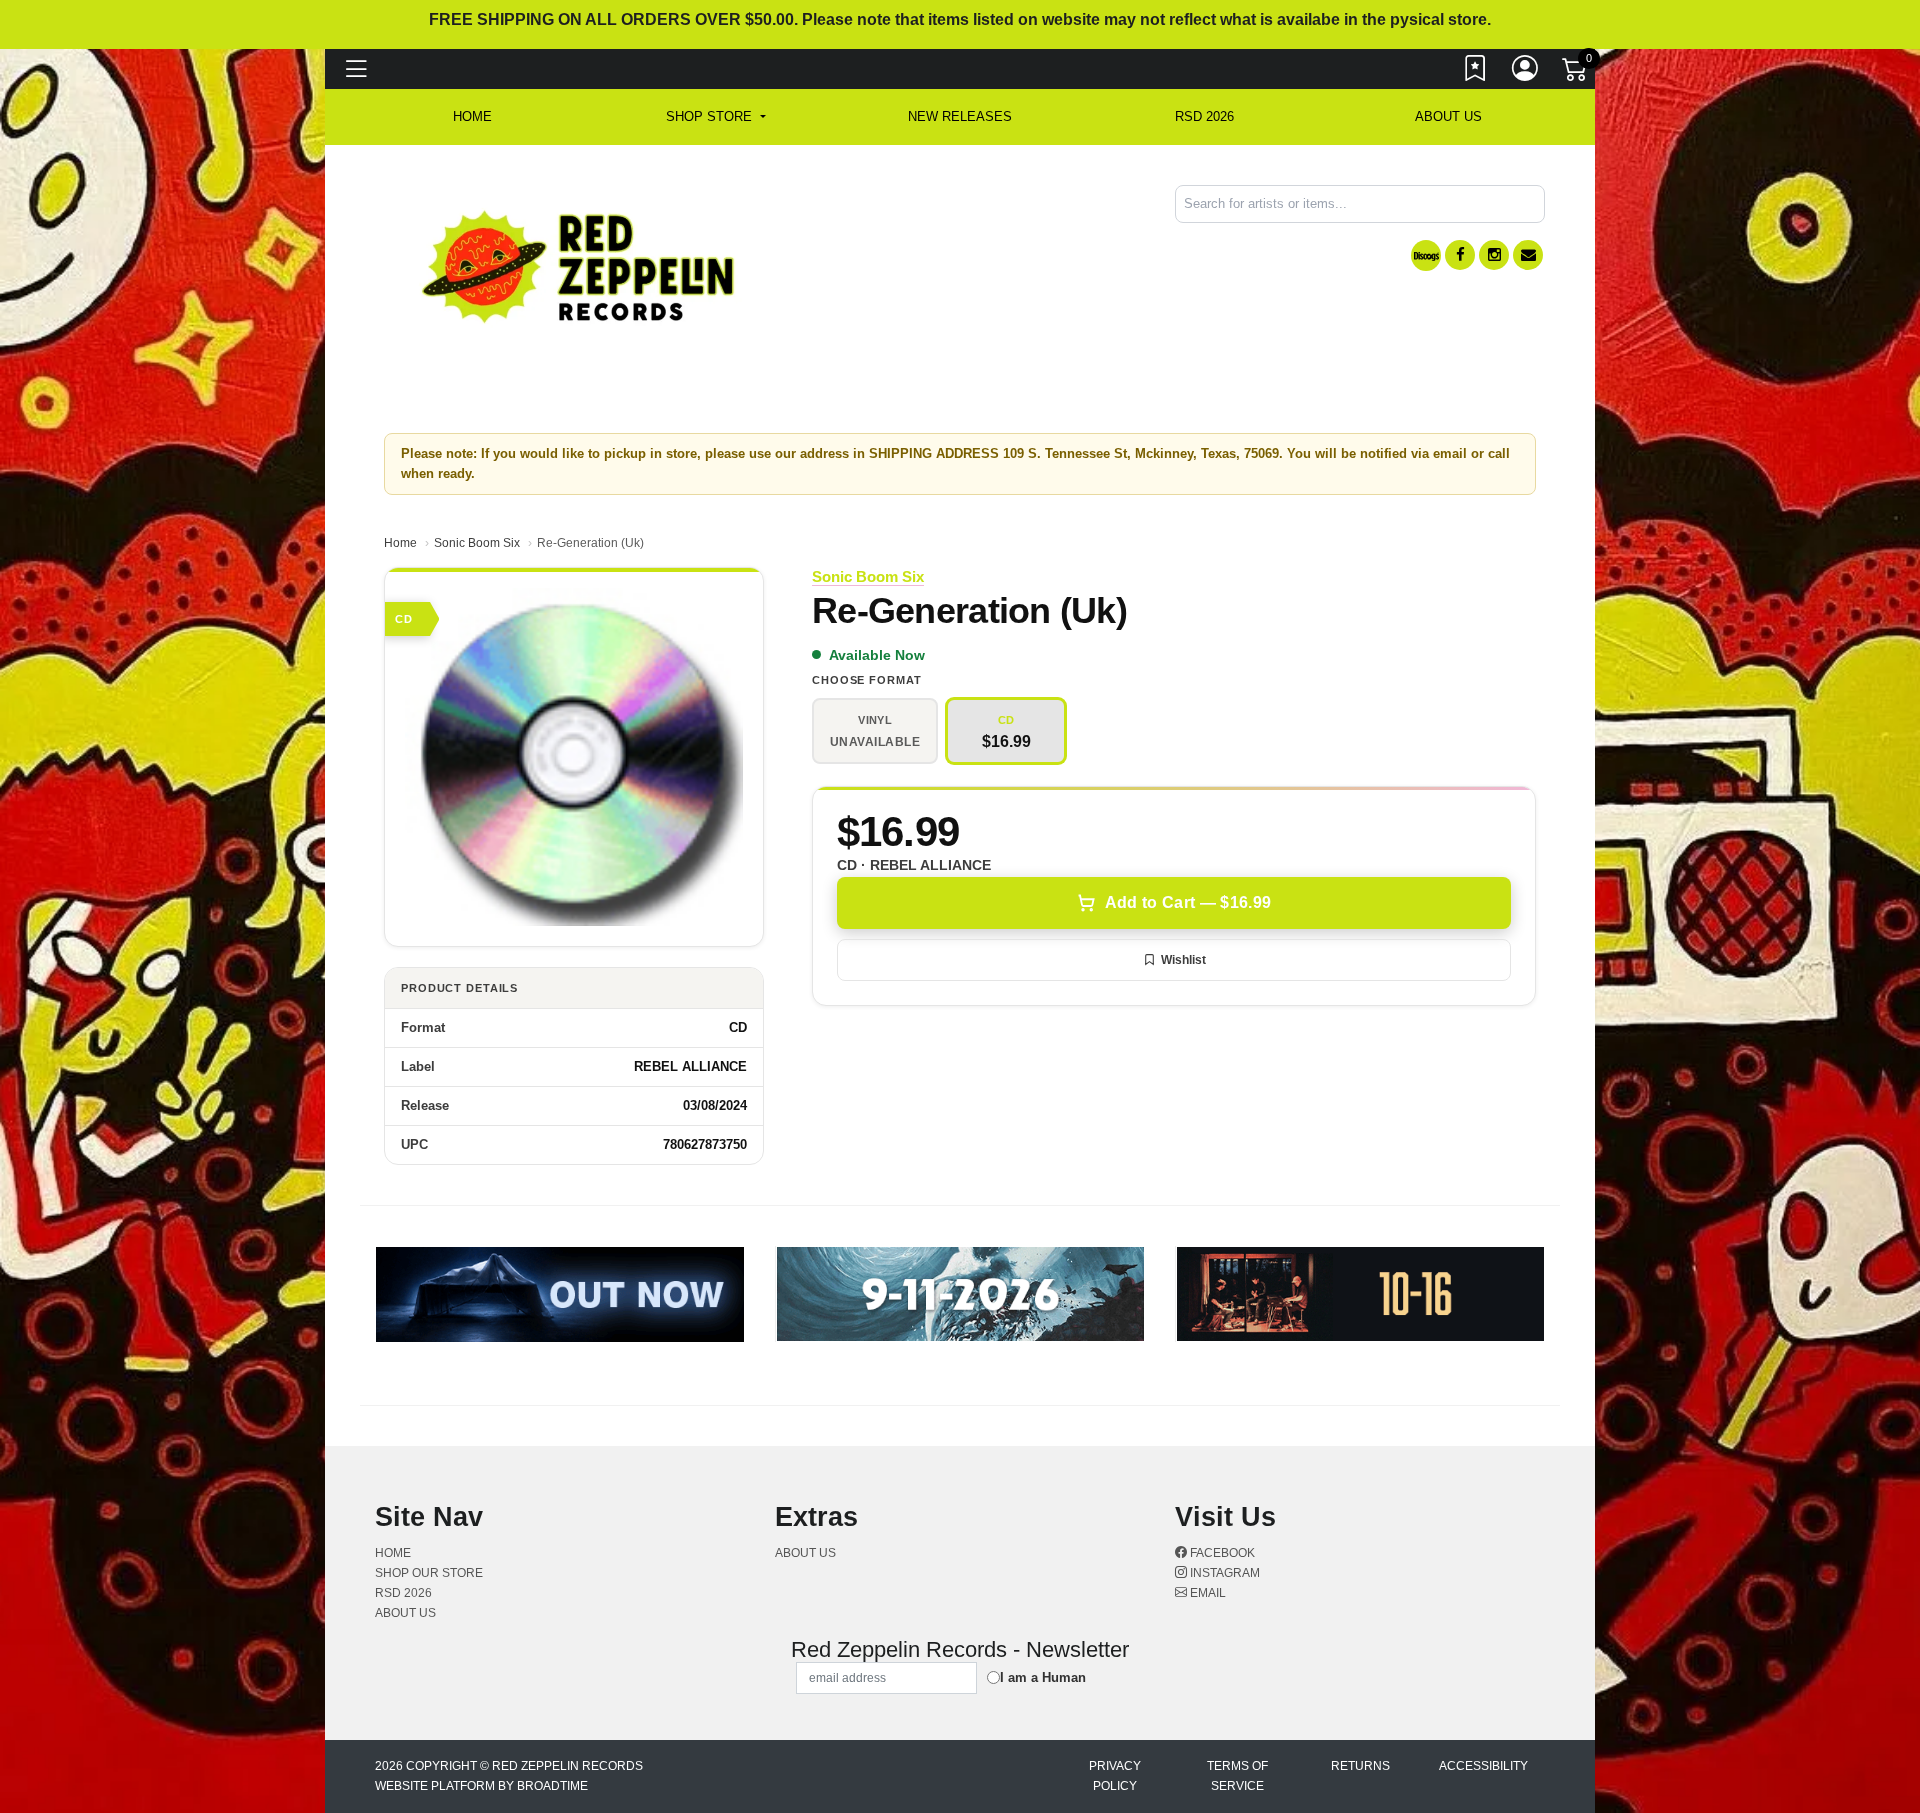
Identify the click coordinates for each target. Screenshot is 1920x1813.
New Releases (960, 116)
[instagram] (1494, 255)
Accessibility (1483, 1766)
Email (1206, 1593)
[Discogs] (1426, 255)
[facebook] (1460, 255)
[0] (1576, 74)
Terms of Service (1237, 1776)
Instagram (1223, 1573)
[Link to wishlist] (1476, 73)
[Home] (579, 265)
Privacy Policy (1115, 1776)
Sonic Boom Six (477, 543)
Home (400, 543)
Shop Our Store (429, 1573)
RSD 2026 (1204, 116)
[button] (715, 117)
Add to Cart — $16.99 (1188, 902)
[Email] (1528, 255)
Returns (1360, 1766)
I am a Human (1043, 1677)
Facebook (1221, 1553)
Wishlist (1183, 960)
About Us (1448, 116)
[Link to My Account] (1526, 73)
